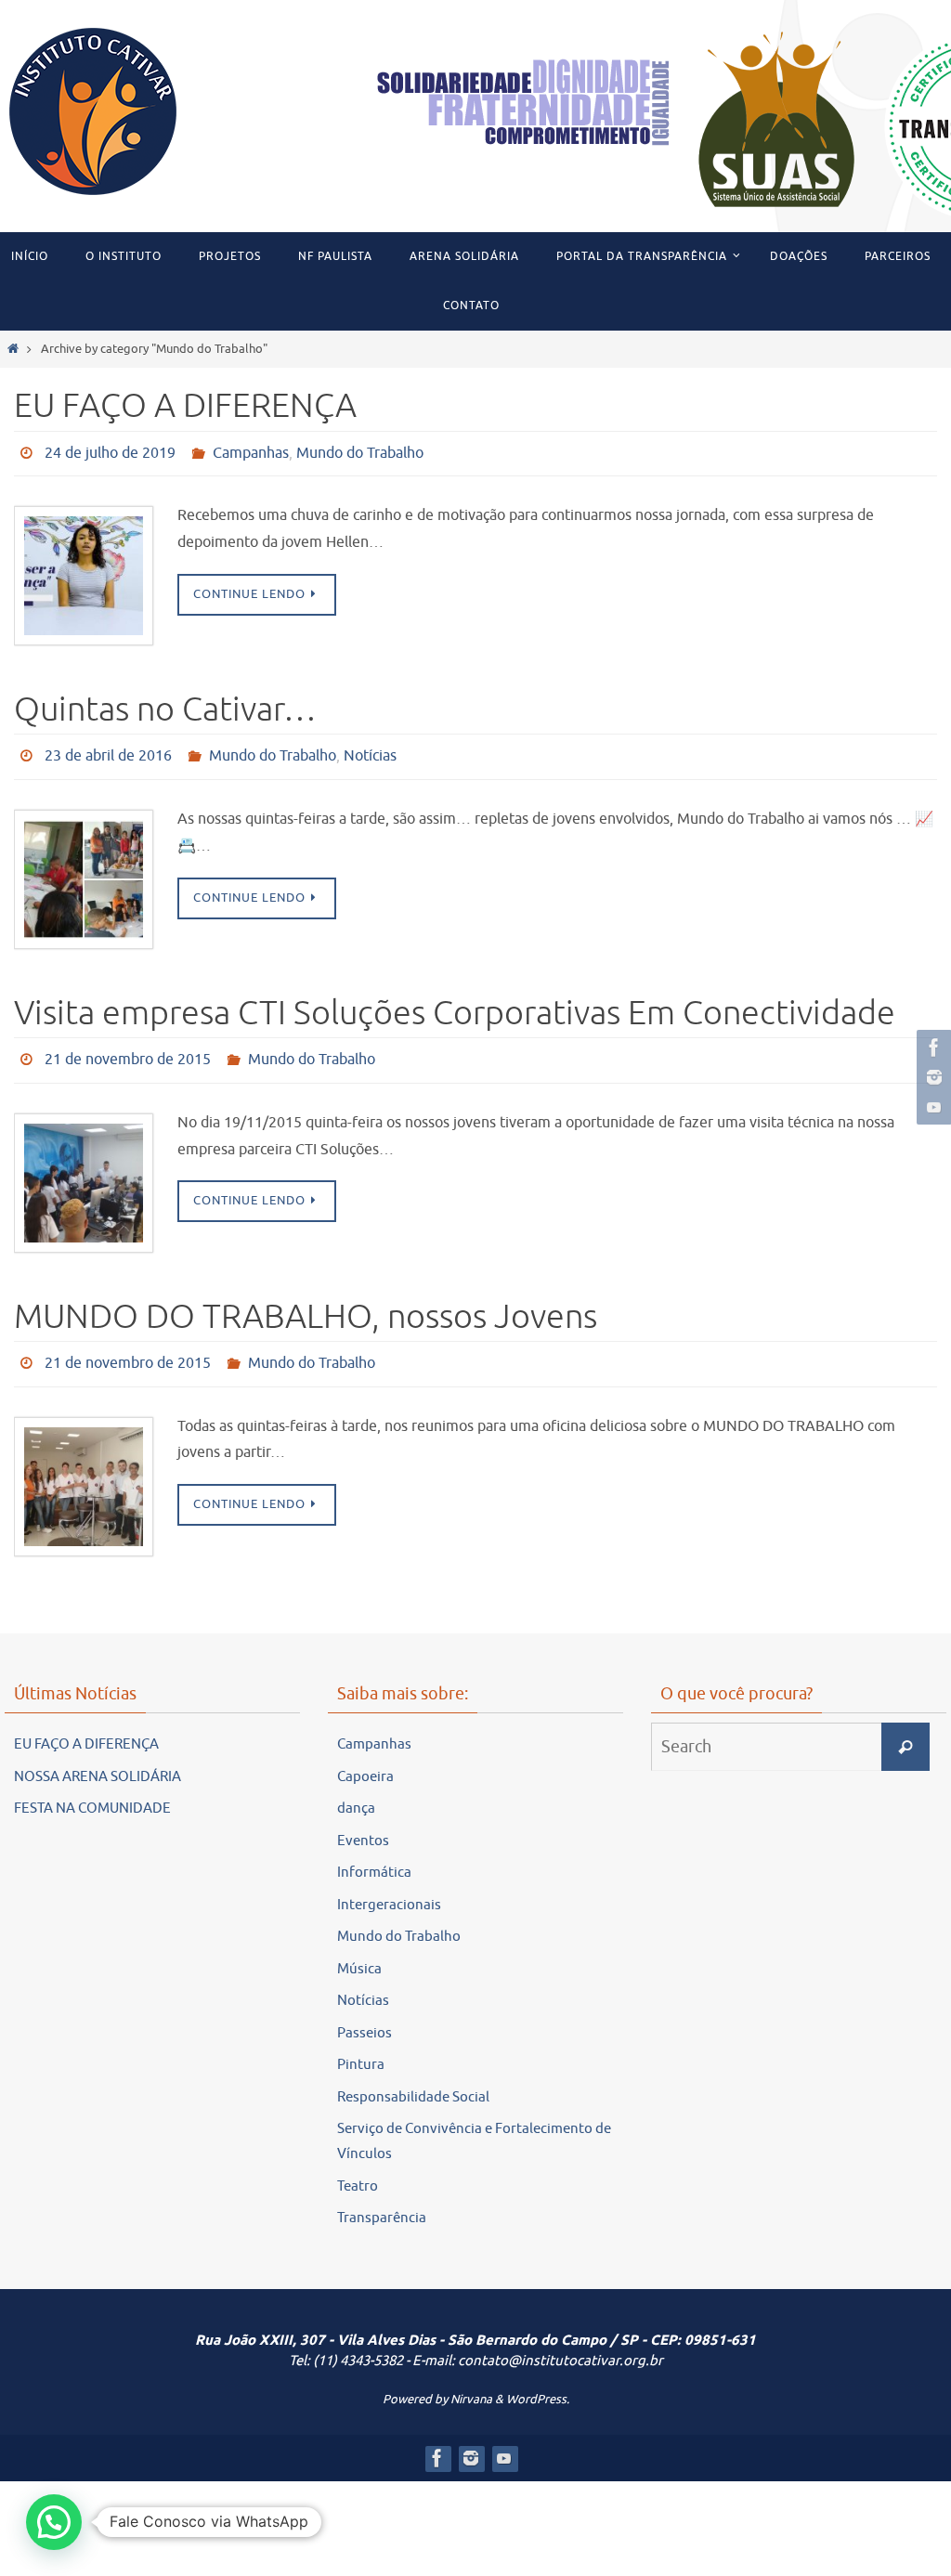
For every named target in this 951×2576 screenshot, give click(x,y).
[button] (54, 2522)
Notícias (370, 749)
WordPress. (538, 2378)
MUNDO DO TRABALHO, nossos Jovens (306, 1301)
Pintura (361, 2044)
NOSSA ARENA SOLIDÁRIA (98, 1756)
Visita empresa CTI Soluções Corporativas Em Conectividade (455, 1003)
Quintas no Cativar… (165, 705)
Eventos (363, 1820)
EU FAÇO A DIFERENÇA (185, 406)
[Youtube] (931, 1107)
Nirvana (471, 2378)
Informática (374, 1852)
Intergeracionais (389, 1884)
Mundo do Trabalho (360, 451)
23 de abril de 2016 (108, 749)
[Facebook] (931, 1047)
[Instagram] (931, 1077)
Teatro (358, 2165)
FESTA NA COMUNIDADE (92, 1788)
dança (356, 1788)
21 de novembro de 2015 (128, 1047)
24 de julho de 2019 (110, 451)
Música (359, 1948)
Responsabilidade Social (413, 2076)
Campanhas (251, 451)
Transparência (382, 2198)
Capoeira (365, 1756)
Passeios (365, 2012)
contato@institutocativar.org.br (560, 2341)
